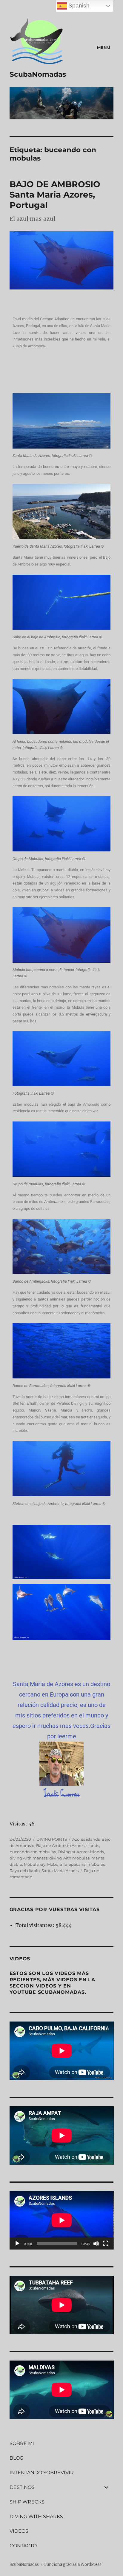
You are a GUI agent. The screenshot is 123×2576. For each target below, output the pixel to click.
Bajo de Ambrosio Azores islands (68, 1845)
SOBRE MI (22, 2443)
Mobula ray (35, 1864)
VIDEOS (19, 2531)
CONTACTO (23, 2546)
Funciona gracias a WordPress (73, 2565)
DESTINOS (22, 2487)
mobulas (96, 1864)
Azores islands (86, 1839)
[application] (62, 2220)
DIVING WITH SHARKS (36, 2516)
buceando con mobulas (33, 1852)
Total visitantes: (36, 1925)
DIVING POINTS (52, 1839)
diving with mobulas (69, 1858)
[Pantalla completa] (106, 2244)
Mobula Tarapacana (66, 1864)
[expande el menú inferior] (106, 2487)
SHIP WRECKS (27, 2502)
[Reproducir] (17, 2244)
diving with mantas (29, 1858)
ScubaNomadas (38, 74)
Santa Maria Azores (60, 1871)
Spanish (78, 6)
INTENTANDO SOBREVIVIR (42, 2473)
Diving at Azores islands (81, 1852)
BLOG (16, 2458)
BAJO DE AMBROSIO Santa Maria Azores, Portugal (55, 195)
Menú (104, 47)
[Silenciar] (96, 2244)
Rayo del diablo (25, 1871)
